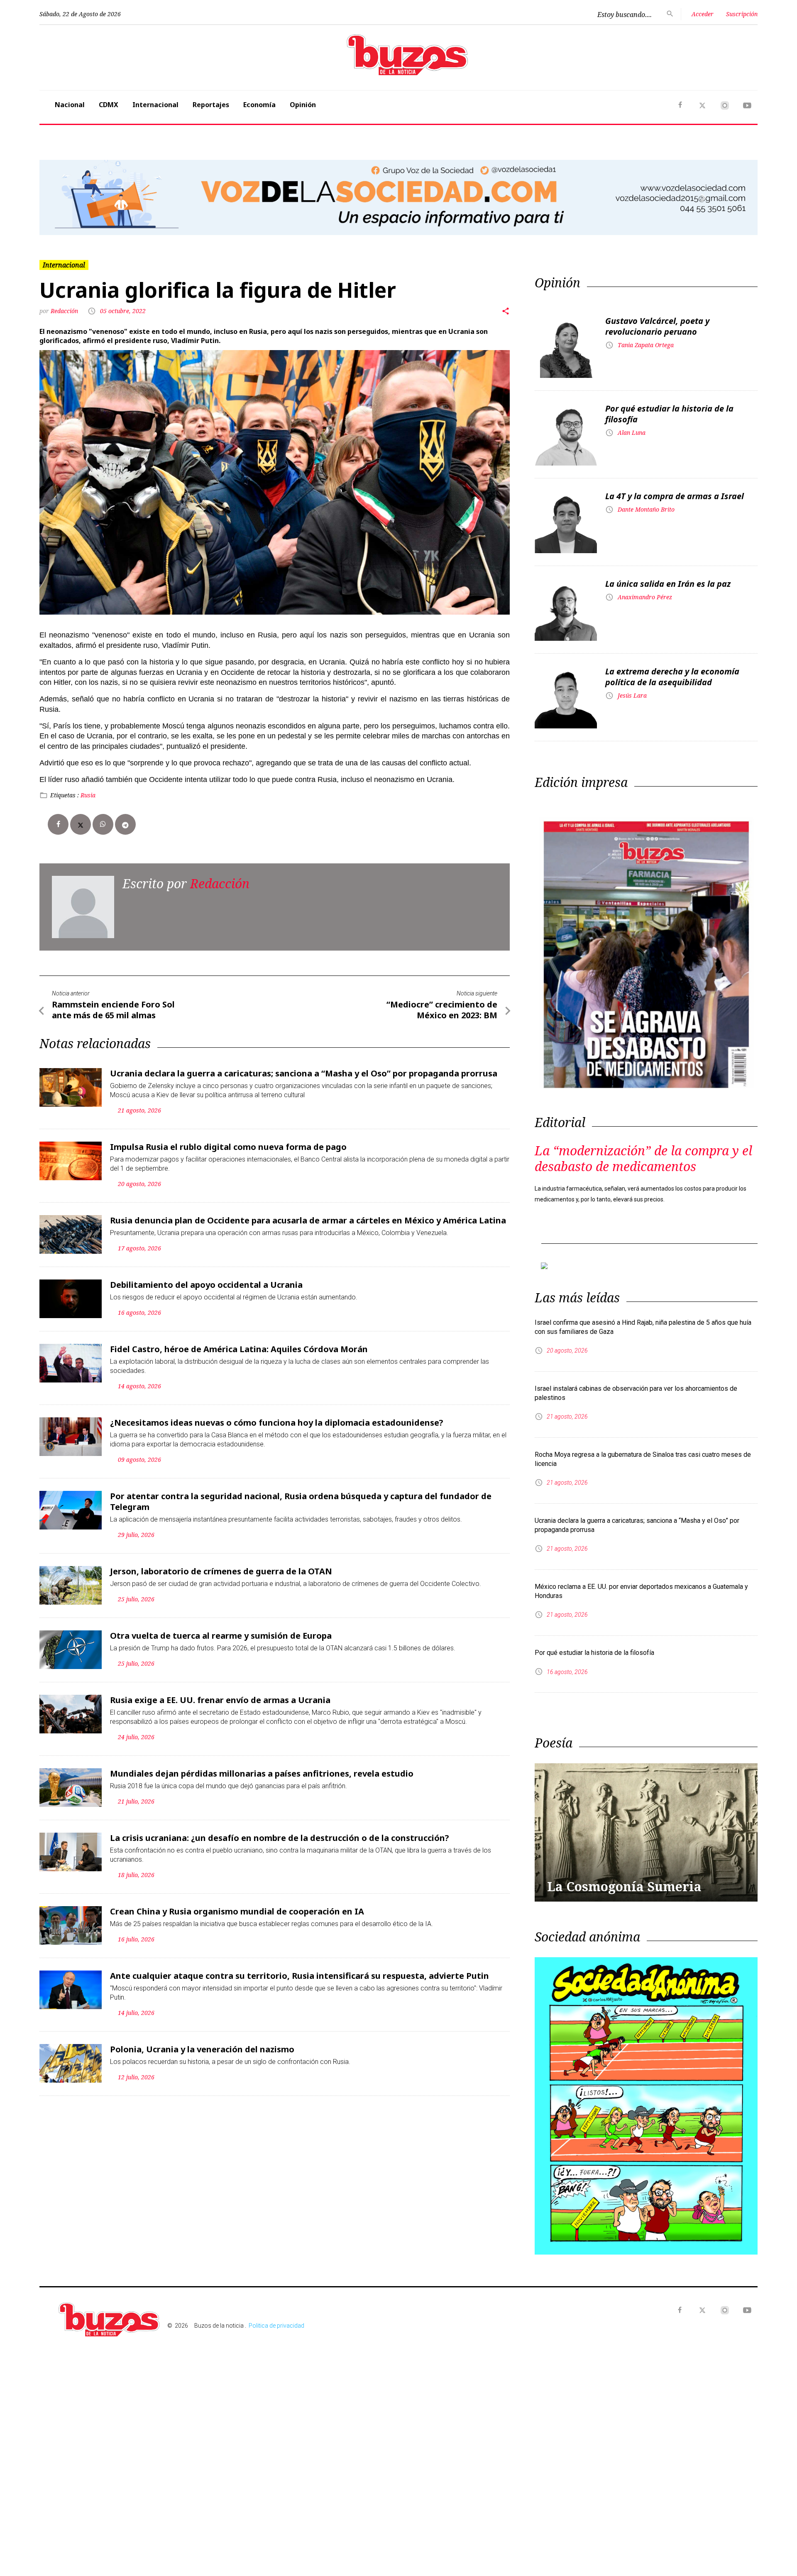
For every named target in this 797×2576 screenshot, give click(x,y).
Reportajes (211, 105)
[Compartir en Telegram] (125, 824)
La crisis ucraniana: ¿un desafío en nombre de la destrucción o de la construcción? (280, 1838)
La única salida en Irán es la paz (668, 584)
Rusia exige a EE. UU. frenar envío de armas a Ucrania (220, 1700)
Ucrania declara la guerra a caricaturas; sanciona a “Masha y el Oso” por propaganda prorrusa (304, 1073)
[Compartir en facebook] (58, 824)
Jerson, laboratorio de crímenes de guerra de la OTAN (221, 1571)
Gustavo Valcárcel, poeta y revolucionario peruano (657, 326)
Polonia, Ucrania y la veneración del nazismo (202, 2049)
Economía (259, 105)
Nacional (70, 105)
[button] (93, 197)
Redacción (65, 311)
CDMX (109, 105)
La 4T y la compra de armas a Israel (675, 496)
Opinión (303, 105)
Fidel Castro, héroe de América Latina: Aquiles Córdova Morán (239, 1349)
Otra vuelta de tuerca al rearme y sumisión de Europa (221, 1636)
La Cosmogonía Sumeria (624, 1886)
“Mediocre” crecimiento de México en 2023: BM (442, 1010)
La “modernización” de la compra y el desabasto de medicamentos (643, 1158)
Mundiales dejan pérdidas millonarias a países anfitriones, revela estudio (262, 1773)
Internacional (155, 105)
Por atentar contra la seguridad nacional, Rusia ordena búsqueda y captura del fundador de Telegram (301, 1501)
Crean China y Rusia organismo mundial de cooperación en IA (237, 1911)
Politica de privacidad (276, 2326)
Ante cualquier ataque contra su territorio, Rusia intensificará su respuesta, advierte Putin (299, 1976)
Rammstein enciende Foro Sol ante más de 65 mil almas (113, 1010)
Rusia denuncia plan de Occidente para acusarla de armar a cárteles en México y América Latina (308, 1220)
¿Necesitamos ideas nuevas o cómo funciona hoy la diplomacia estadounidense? (277, 1423)
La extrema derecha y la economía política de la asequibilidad (672, 677)
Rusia (88, 795)
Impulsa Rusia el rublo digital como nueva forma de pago (228, 1147)
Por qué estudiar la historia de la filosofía (669, 414)
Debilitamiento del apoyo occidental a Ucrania (206, 1285)
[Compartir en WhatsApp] (103, 824)
